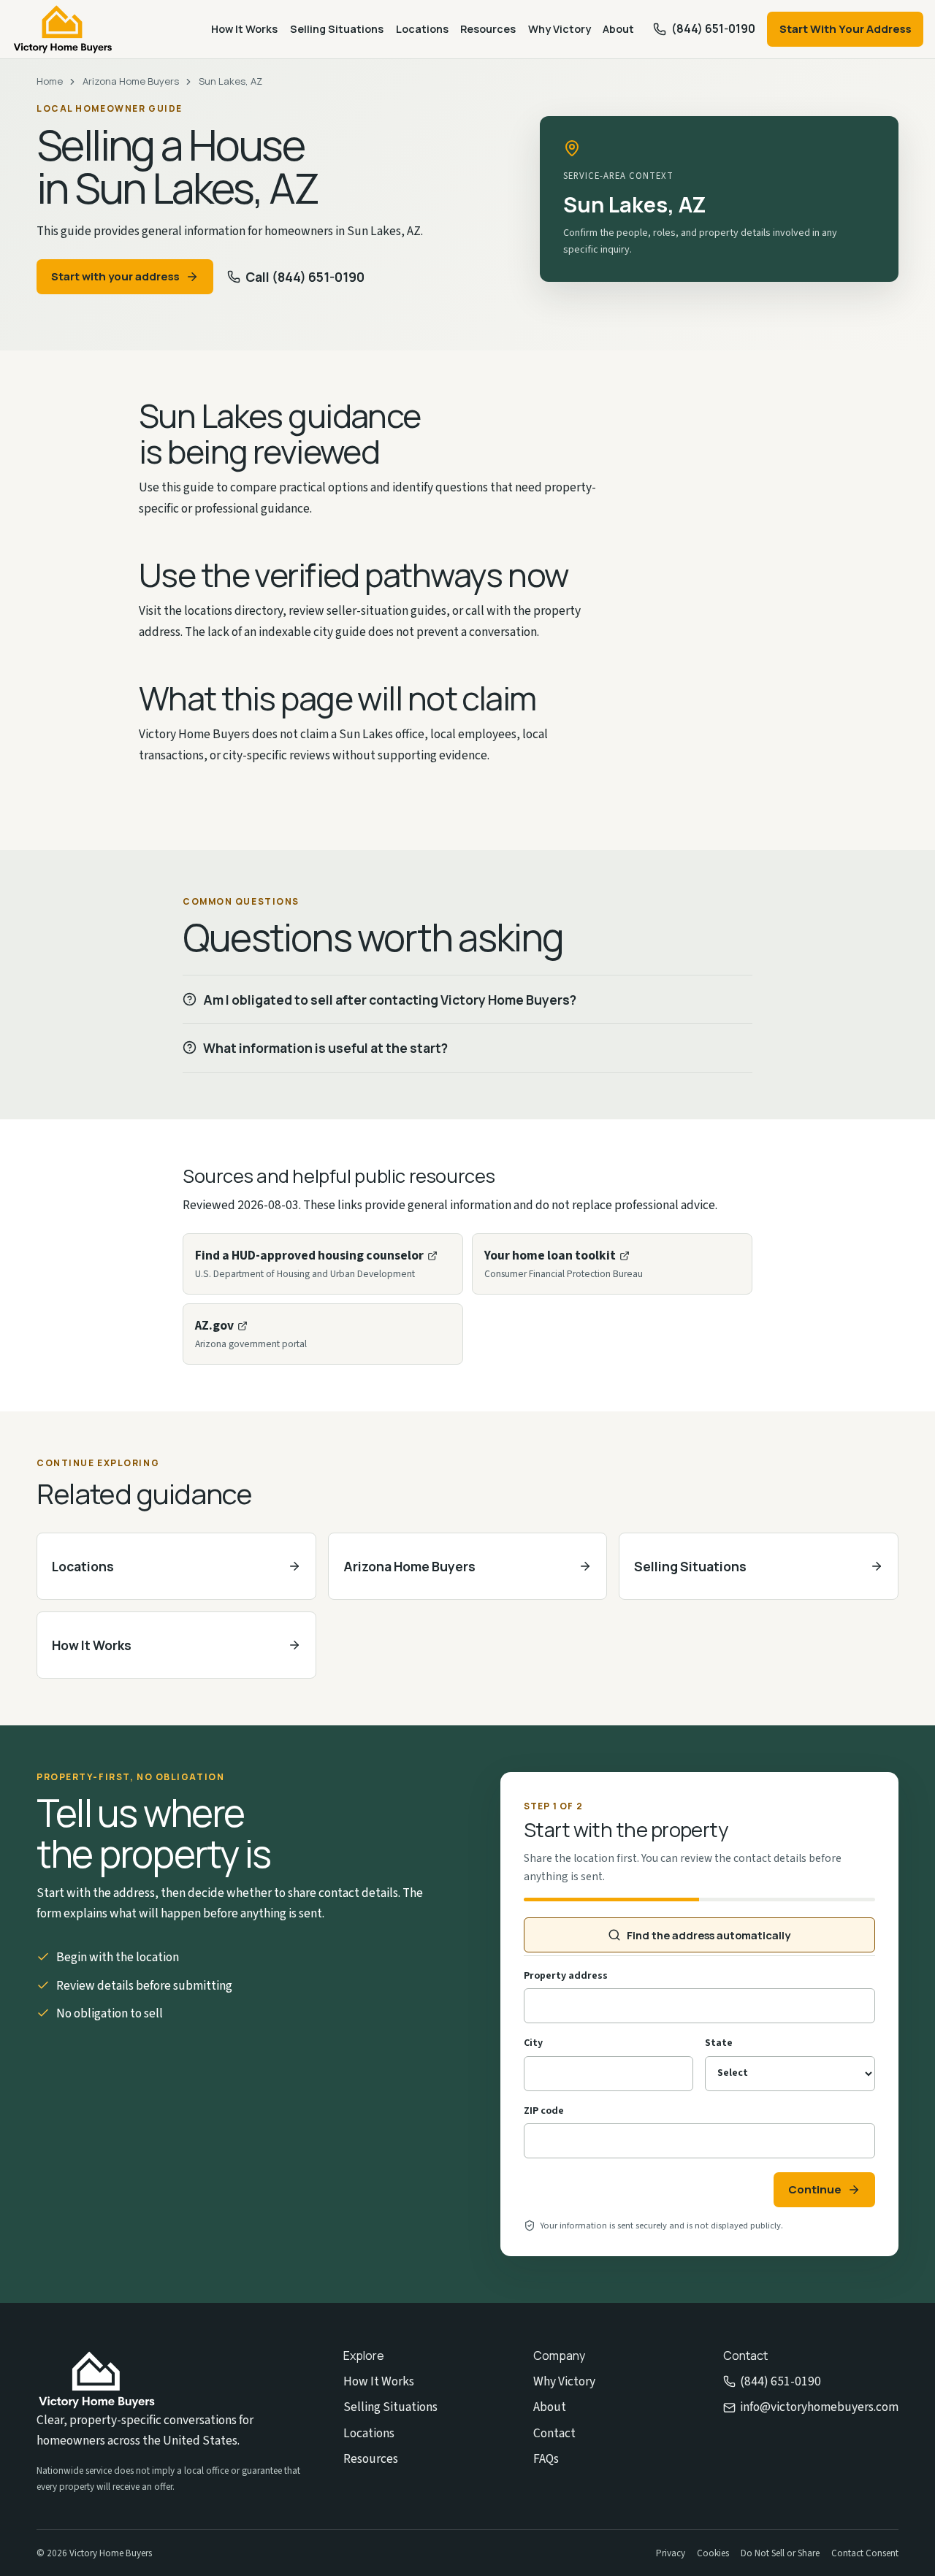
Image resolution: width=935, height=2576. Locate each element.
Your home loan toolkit (550, 1256)
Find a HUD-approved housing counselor (309, 1256)
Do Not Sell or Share (780, 2553)
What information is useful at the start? (325, 1048)
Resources (488, 29)
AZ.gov (214, 1326)
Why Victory (560, 29)
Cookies (713, 2553)
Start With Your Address (846, 29)
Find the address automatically (709, 1935)
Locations (422, 29)
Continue (815, 2189)
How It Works (244, 29)
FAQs (546, 2459)
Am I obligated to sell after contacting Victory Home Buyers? (390, 1000)
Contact (554, 2433)
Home (50, 81)
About (618, 29)
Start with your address (115, 276)
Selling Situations (337, 29)
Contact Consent (865, 2553)
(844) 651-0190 (781, 2381)
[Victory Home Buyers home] (63, 29)
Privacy (671, 2553)
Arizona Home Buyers (131, 81)
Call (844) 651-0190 (305, 277)
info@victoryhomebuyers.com (819, 2407)
